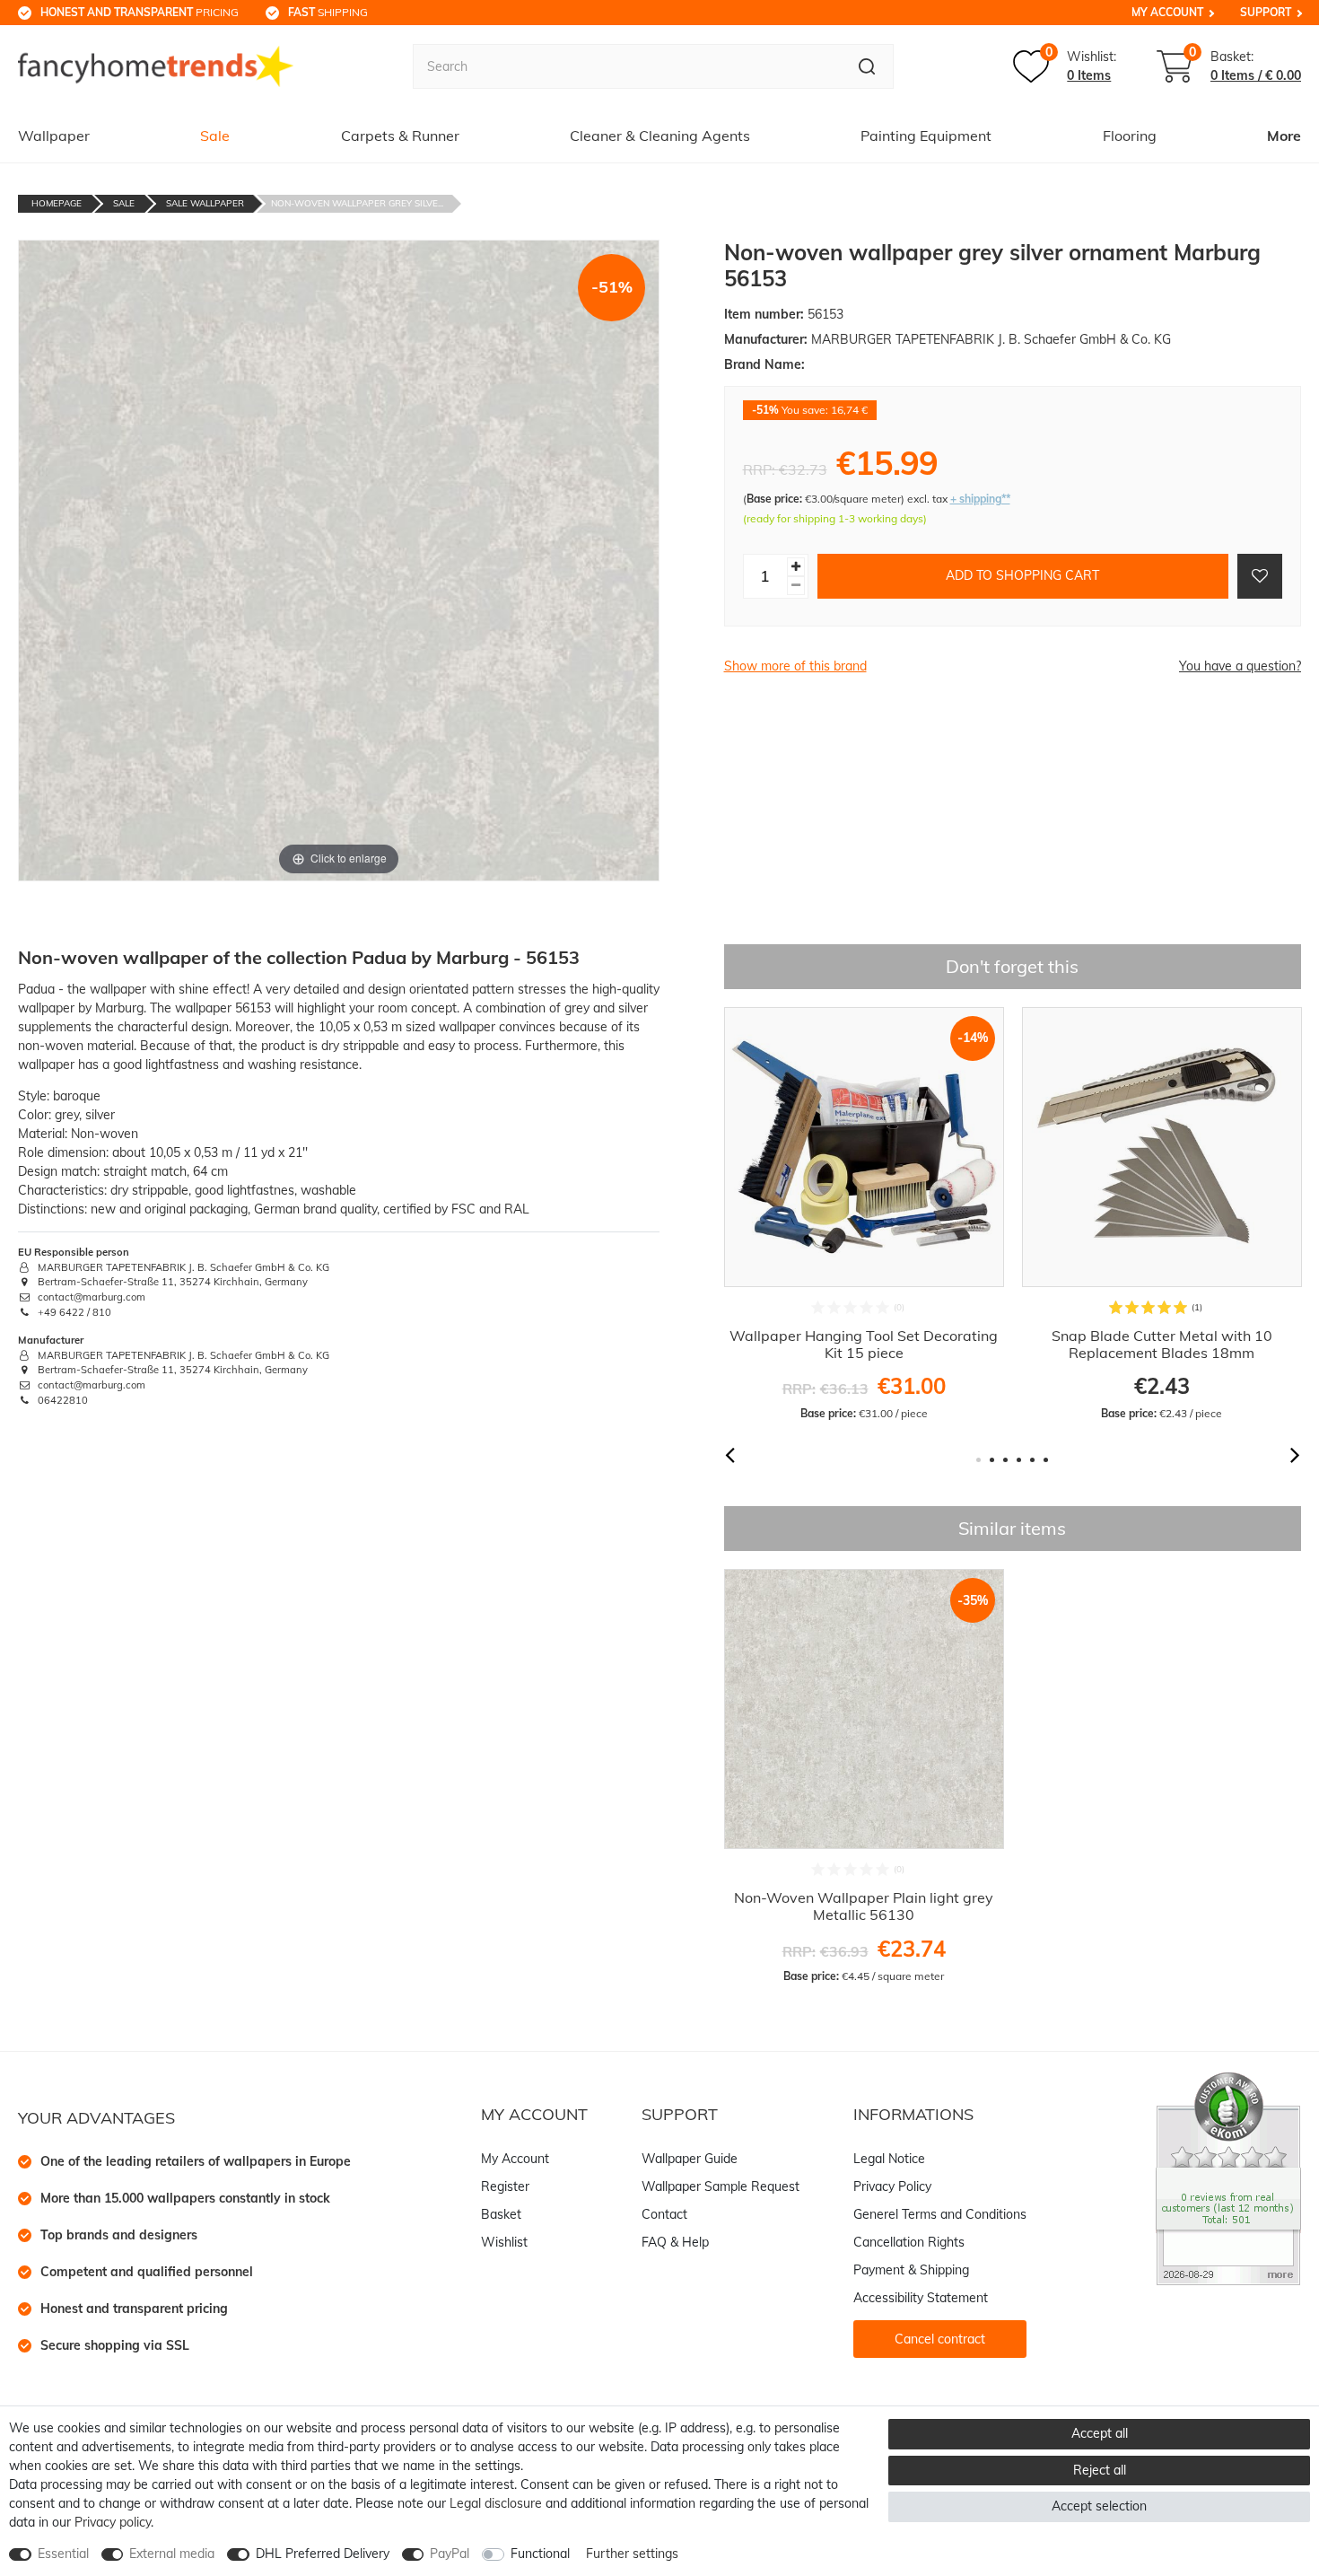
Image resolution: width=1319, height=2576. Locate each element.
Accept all (1100, 2433)
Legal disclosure (496, 2503)
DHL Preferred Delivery (323, 2554)
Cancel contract (940, 2339)
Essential (63, 2554)
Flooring (1130, 136)
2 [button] (992, 1460)
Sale (215, 136)
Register (505, 2186)
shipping (328, 12)
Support (1266, 12)
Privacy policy (113, 2522)
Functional (540, 2554)
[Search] (867, 66)
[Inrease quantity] (796, 567)
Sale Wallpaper (205, 203)
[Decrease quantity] (796, 586)
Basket (501, 2214)
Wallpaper (54, 136)
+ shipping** (980, 499)
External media (172, 2554)
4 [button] (1019, 1460)
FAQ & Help (675, 2242)
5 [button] (1032, 1460)
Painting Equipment (926, 136)
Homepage (57, 203)
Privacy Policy (892, 2186)
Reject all (1100, 2470)
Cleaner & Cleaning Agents (660, 136)
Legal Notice (889, 2159)
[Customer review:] (1228, 2177)
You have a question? (1240, 666)
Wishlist (504, 2242)
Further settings (632, 2554)
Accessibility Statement (921, 2298)
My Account (1167, 12)
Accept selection (1099, 2506)
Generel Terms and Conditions (940, 2214)
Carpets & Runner (400, 136)
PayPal (450, 2554)
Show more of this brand (795, 666)
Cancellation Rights (909, 2242)
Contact (664, 2214)
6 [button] (1046, 1460)
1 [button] (978, 1460)
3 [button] (1005, 1460)
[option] (864, 1214)
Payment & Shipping (911, 2270)
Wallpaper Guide (690, 2159)
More (1284, 136)
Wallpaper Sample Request (721, 2186)
